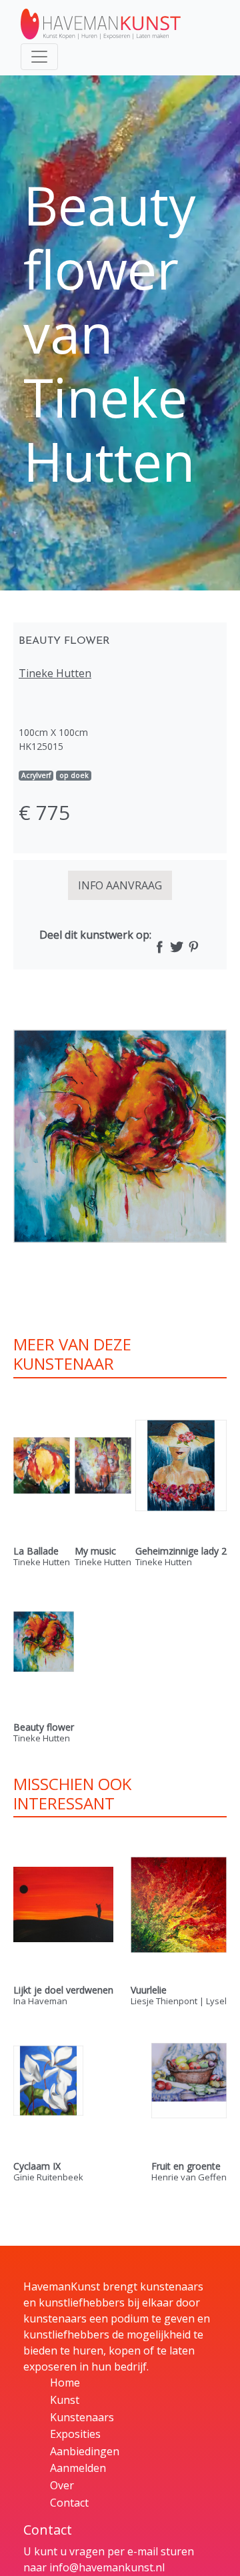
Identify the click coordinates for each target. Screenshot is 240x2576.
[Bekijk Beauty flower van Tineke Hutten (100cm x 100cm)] (44, 1642)
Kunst (65, 2400)
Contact (69, 2503)
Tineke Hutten (55, 673)
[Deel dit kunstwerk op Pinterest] (193, 948)
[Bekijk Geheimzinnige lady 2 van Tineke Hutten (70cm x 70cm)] (181, 1465)
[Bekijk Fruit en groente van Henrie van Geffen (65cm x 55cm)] (189, 2081)
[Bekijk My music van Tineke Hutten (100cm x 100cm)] (103, 1465)
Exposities (75, 2434)
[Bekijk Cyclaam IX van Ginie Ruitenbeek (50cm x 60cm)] (48, 2081)
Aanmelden (78, 2468)
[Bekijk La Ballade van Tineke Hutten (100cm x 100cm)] (42, 1465)
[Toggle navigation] (39, 57)
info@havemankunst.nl (107, 2567)
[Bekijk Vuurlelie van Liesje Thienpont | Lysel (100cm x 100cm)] (179, 1904)
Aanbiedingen (85, 2451)
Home (65, 2383)
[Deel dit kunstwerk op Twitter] (176, 948)
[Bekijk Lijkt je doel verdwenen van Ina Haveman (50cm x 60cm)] (63, 1904)
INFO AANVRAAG (120, 885)
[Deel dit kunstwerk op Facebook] (160, 948)
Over (62, 2485)
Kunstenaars (82, 2417)
